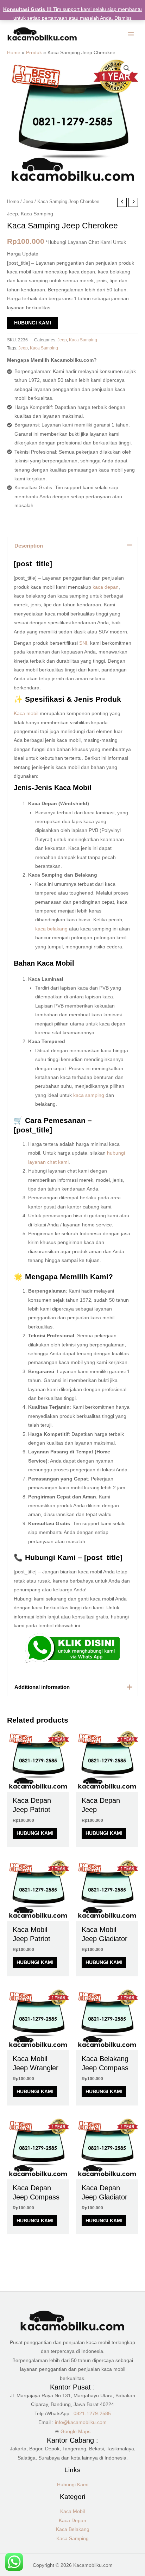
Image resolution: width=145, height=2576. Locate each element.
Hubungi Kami (33, 323)
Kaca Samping (37, 214)
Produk (34, 53)
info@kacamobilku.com (81, 2422)
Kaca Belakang (73, 2529)
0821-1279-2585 (92, 2414)
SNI (83, 643)
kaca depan (106, 587)
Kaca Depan (72, 2521)
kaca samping (89, 1095)
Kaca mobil (26, 714)
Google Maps (75, 2432)
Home (14, 53)
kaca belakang (51, 929)
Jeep (28, 202)
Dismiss (123, 18)
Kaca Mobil (72, 2511)
